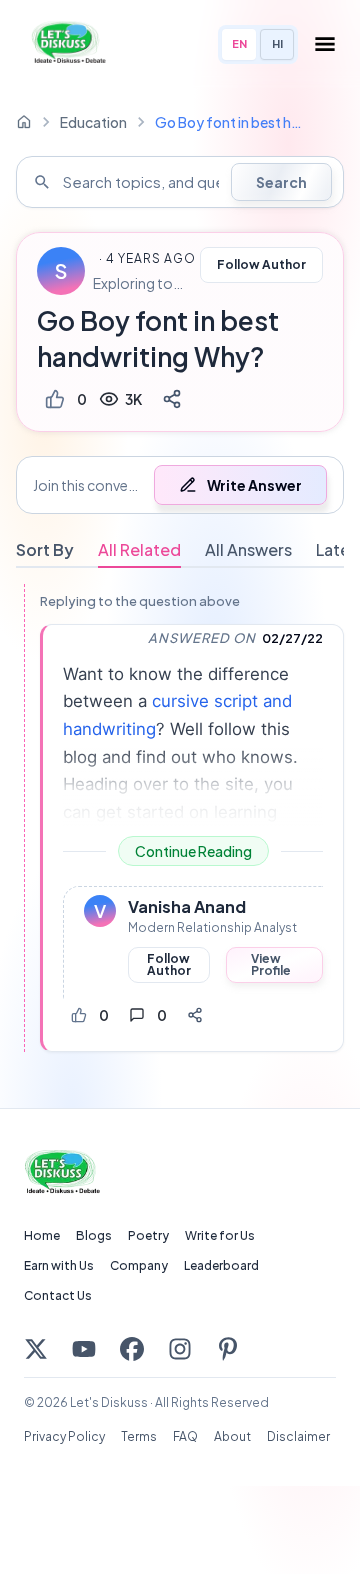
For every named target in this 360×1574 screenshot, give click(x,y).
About (232, 1436)
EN (239, 43)
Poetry (148, 1235)
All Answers (248, 549)
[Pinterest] (228, 1349)
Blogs (94, 1235)
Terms (139, 1436)
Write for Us (220, 1235)
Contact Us (58, 1295)
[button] (180, 485)
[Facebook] (132, 1349)
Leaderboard (221, 1265)
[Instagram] (180, 1349)
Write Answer (254, 485)
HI (277, 43)
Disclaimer (298, 1436)
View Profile (271, 964)
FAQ (185, 1436)
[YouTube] (84, 1349)
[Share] (172, 399)
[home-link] (24, 122)
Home (42, 1235)
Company (139, 1265)
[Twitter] (36, 1349)
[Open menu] (325, 44)
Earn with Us (59, 1265)
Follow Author (261, 264)
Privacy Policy (64, 1436)
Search (281, 182)
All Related (139, 549)
